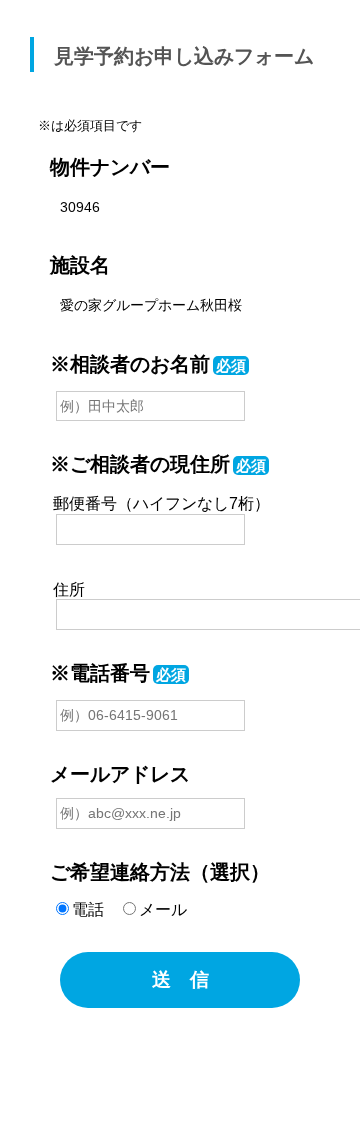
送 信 (180, 979)
